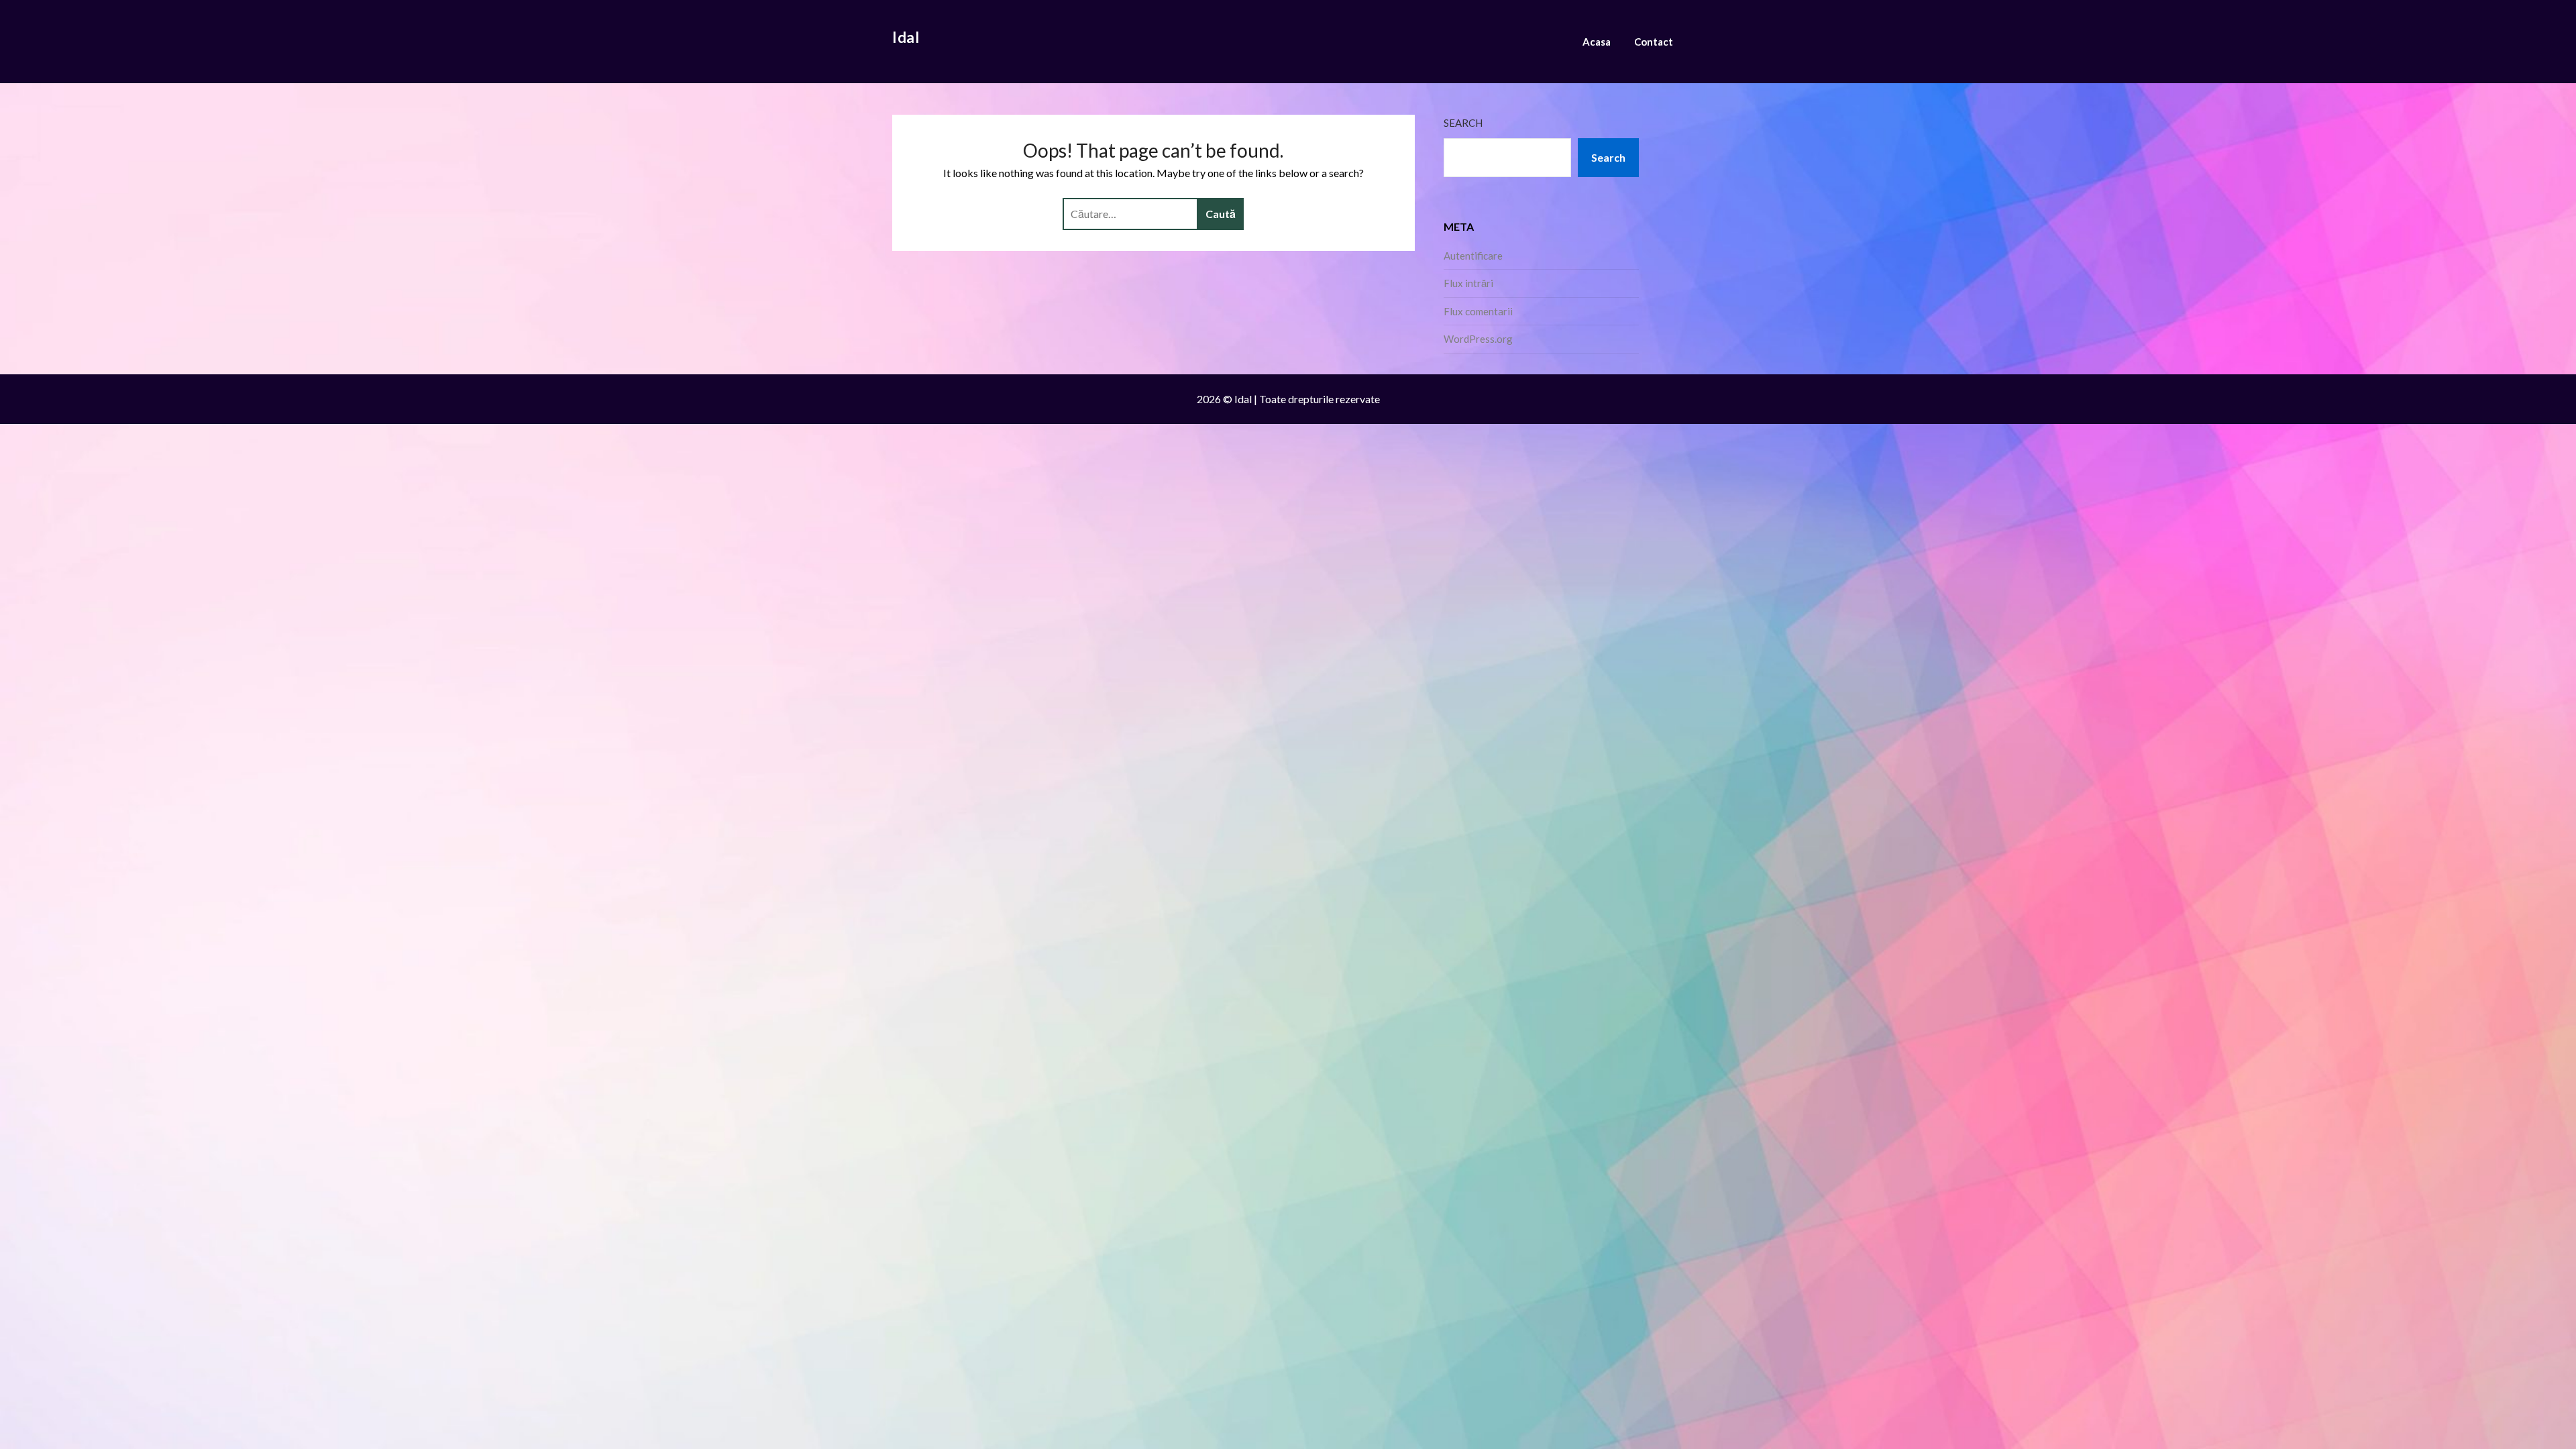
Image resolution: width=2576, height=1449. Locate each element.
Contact (1654, 42)
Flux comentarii (1478, 311)
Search (1463, 123)
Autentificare (1473, 256)
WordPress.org (1478, 339)
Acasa (1597, 42)
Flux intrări (1468, 283)
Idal (906, 37)
